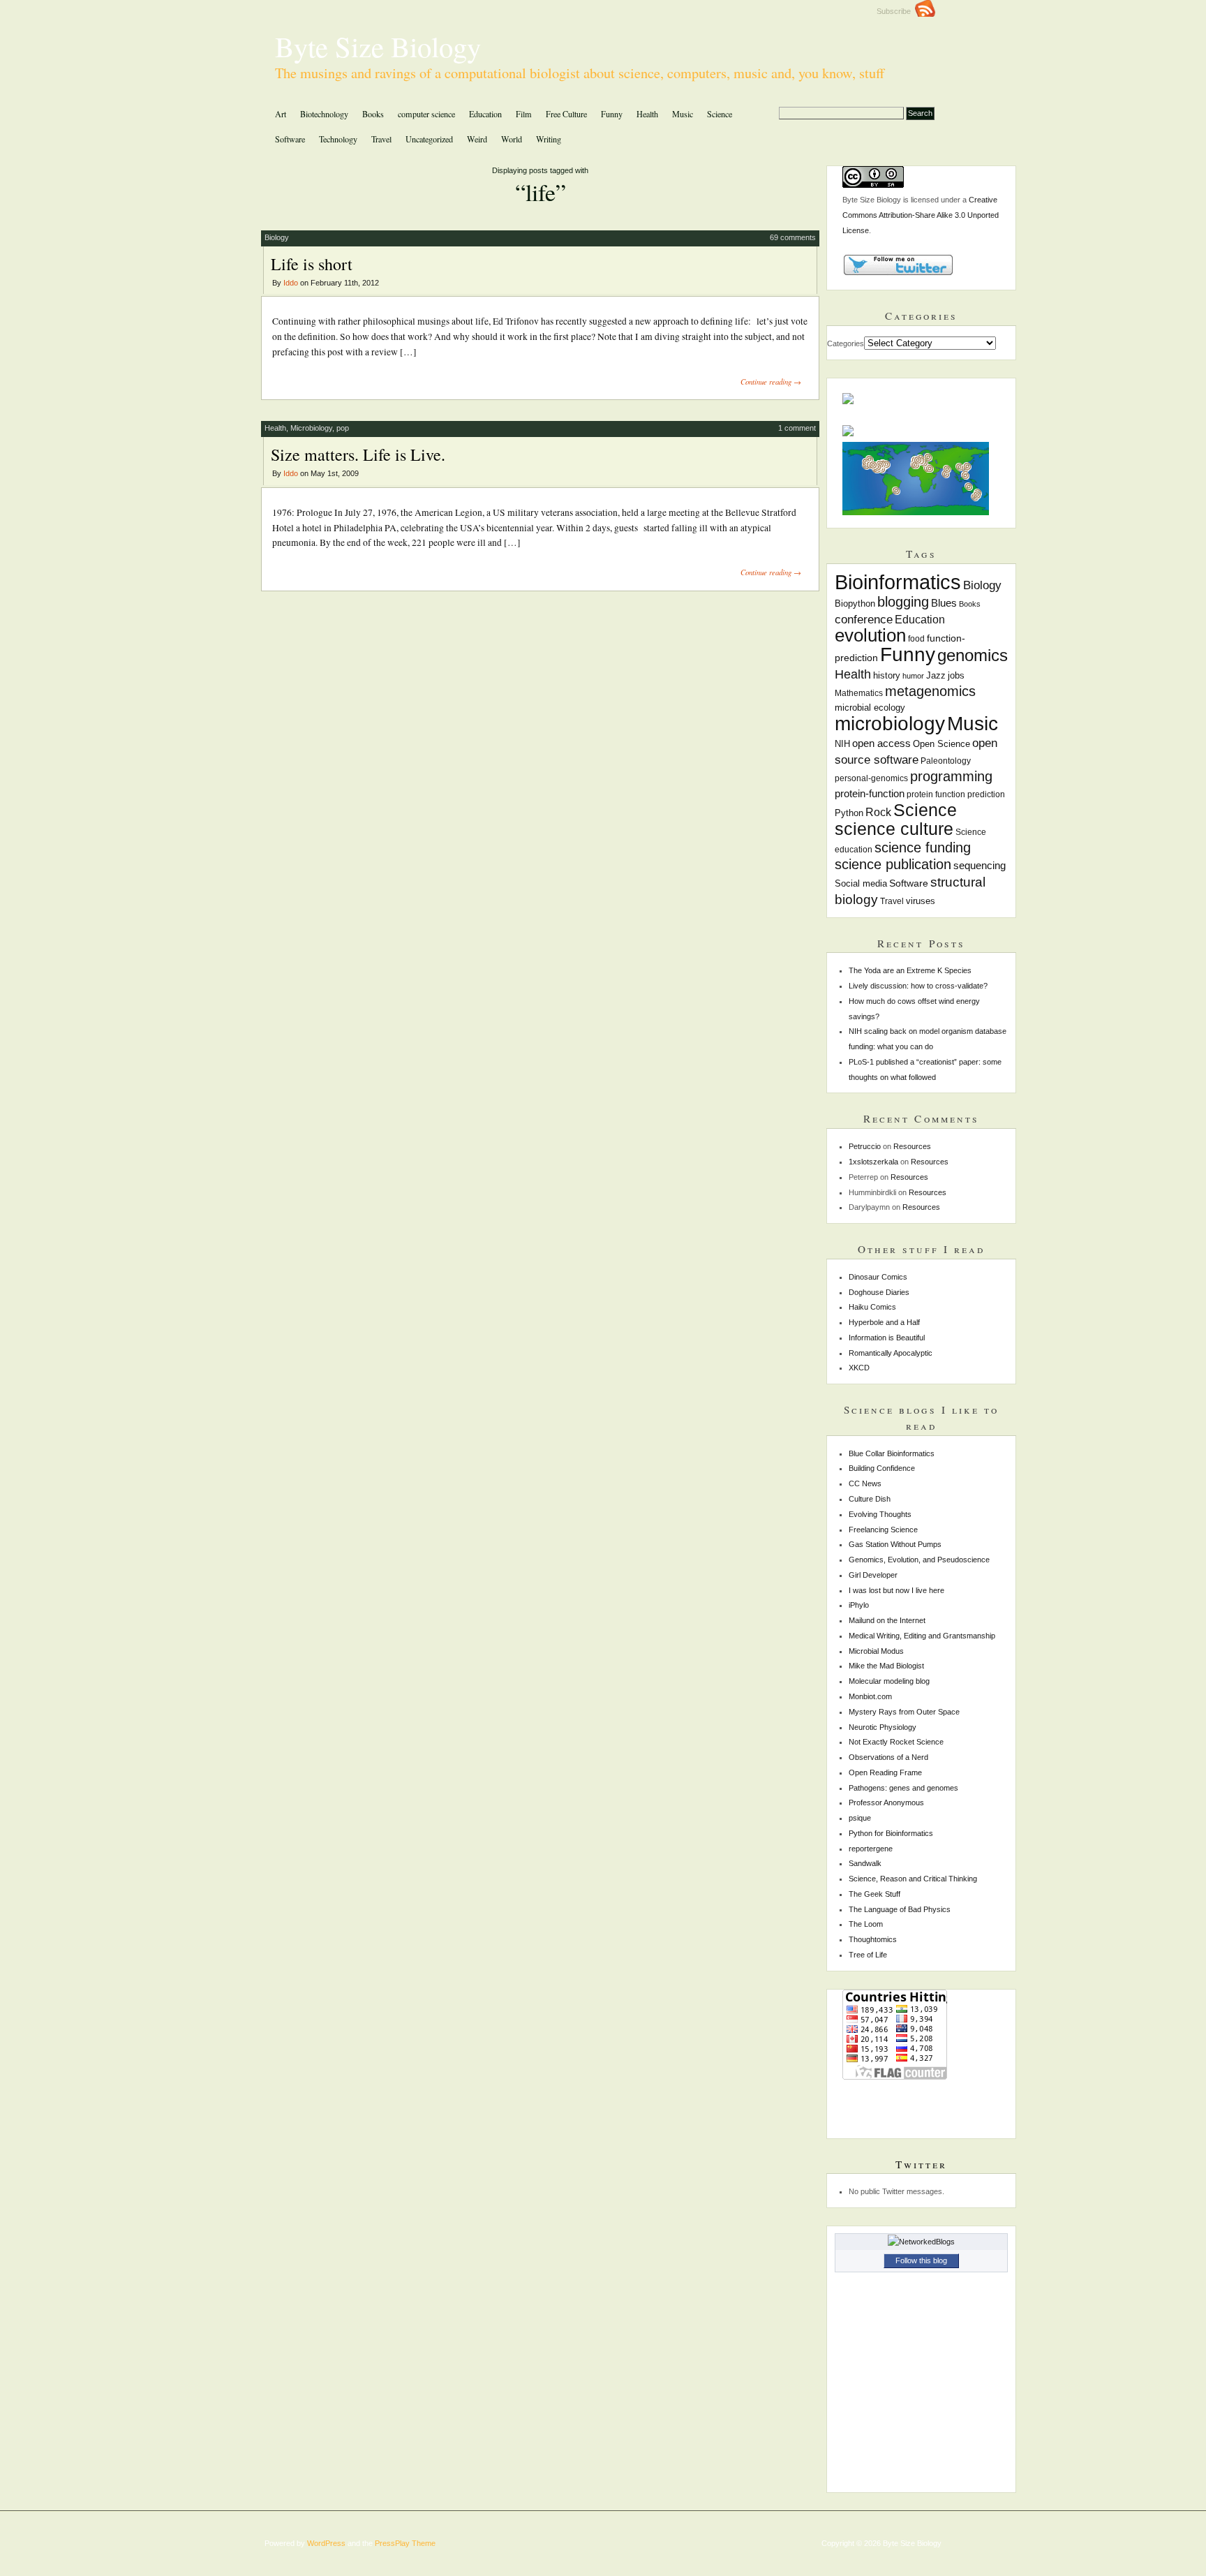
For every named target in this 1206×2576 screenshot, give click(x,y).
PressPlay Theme (405, 2543)
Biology (277, 237)
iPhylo (859, 1605)
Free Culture (566, 114)
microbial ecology (870, 708)
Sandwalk (865, 1863)
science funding (923, 847)
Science (720, 114)
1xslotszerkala (873, 1162)
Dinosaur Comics (878, 1277)
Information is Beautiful (887, 1338)
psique (860, 1818)
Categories (846, 343)
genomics (973, 655)
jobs (956, 675)
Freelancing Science (883, 1530)
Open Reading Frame (885, 1772)
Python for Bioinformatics (891, 1833)
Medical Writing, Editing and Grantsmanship (922, 1636)
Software (290, 139)
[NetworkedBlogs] (921, 2242)
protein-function (870, 793)
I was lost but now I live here (896, 1590)
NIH (842, 744)
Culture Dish (870, 1499)
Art (281, 114)
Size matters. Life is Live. (358, 454)
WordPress (326, 2543)
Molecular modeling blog (889, 1681)
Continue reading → (771, 382)
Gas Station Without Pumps (895, 1544)
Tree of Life (868, 1955)
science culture (894, 829)
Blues (944, 603)
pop (343, 428)
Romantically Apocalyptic (891, 1353)
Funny (612, 114)
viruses (921, 901)
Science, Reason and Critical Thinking (913, 1879)
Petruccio (865, 1146)
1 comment (797, 428)
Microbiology (311, 428)
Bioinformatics (898, 582)
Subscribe (896, 11)
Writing (549, 139)
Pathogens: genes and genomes (903, 1788)
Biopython (855, 604)
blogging (903, 602)
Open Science (941, 744)
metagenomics (930, 691)
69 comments (793, 237)
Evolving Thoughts (880, 1514)
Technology (338, 139)
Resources (912, 1146)
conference (864, 620)
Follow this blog (921, 2260)
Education (485, 114)
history (887, 676)
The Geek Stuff (874, 1894)
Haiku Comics (872, 1307)
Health (647, 114)
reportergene (871, 1849)
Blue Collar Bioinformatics (892, 1453)
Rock (878, 812)
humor (913, 676)
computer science (426, 114)
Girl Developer (873, 1575)
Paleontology (946, 761)
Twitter (921, 2164)
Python (849, 813)
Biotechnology (324, 114)
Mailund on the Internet (887, 1620)
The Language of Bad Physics (900, 1909)
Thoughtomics (873, 1939)
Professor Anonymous (886, 1803)
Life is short (312, 264)
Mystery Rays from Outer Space (904, 1712)
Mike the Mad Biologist (886, 1666)
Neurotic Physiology (883, 1727)
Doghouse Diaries (879, 1292)
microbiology (890, 724)
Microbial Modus (876, 1651)
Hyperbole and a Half (884, 1322)
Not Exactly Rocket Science (896, 1742)
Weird (477, 139)
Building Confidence (882, 1468)
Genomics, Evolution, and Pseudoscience (919, 1560)
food (916, 639)
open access (881, 743)
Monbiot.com (870, 1696)
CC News (865, 1483)
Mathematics (859, 693)
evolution (870, 635)
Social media (861, 883)
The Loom (866, 1924)
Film (524, 114)
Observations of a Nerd (888, 1757)
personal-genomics (871, 778)
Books (373, 114)
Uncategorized (429, 139)
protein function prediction (956, 794)
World (512, 139)
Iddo (291, 283)
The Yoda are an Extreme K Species (910, 970)
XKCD (859, 1368)
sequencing (980, 866)
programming (951, 776)
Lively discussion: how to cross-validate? (918, 986)
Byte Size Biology (378, 46)
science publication (893, 864)
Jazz (936, 676)
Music (683, 114)
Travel (381, 139)
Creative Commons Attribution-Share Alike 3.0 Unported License (921, 215)
